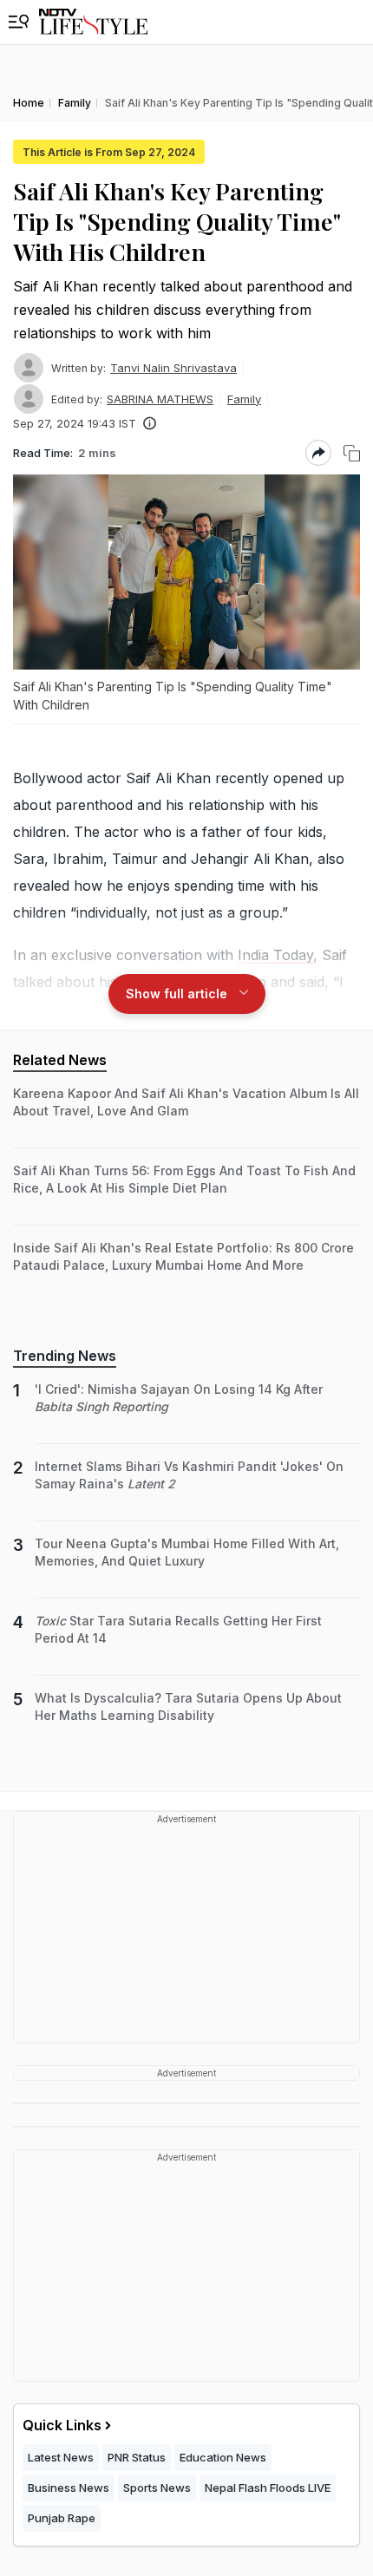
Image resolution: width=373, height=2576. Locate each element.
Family (244, 399)
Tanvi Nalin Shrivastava (173, 368)
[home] (93, 22)
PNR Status (137, 2457)
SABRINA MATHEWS (160, 399)
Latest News (61, 2457)
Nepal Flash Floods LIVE (268, 2488)
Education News (223, 2457)
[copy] (352, 453)
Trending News (65, 1356)
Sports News (157, 2488)
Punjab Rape (62, 2518)
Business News (69, 2488)
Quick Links (62, 2425)
